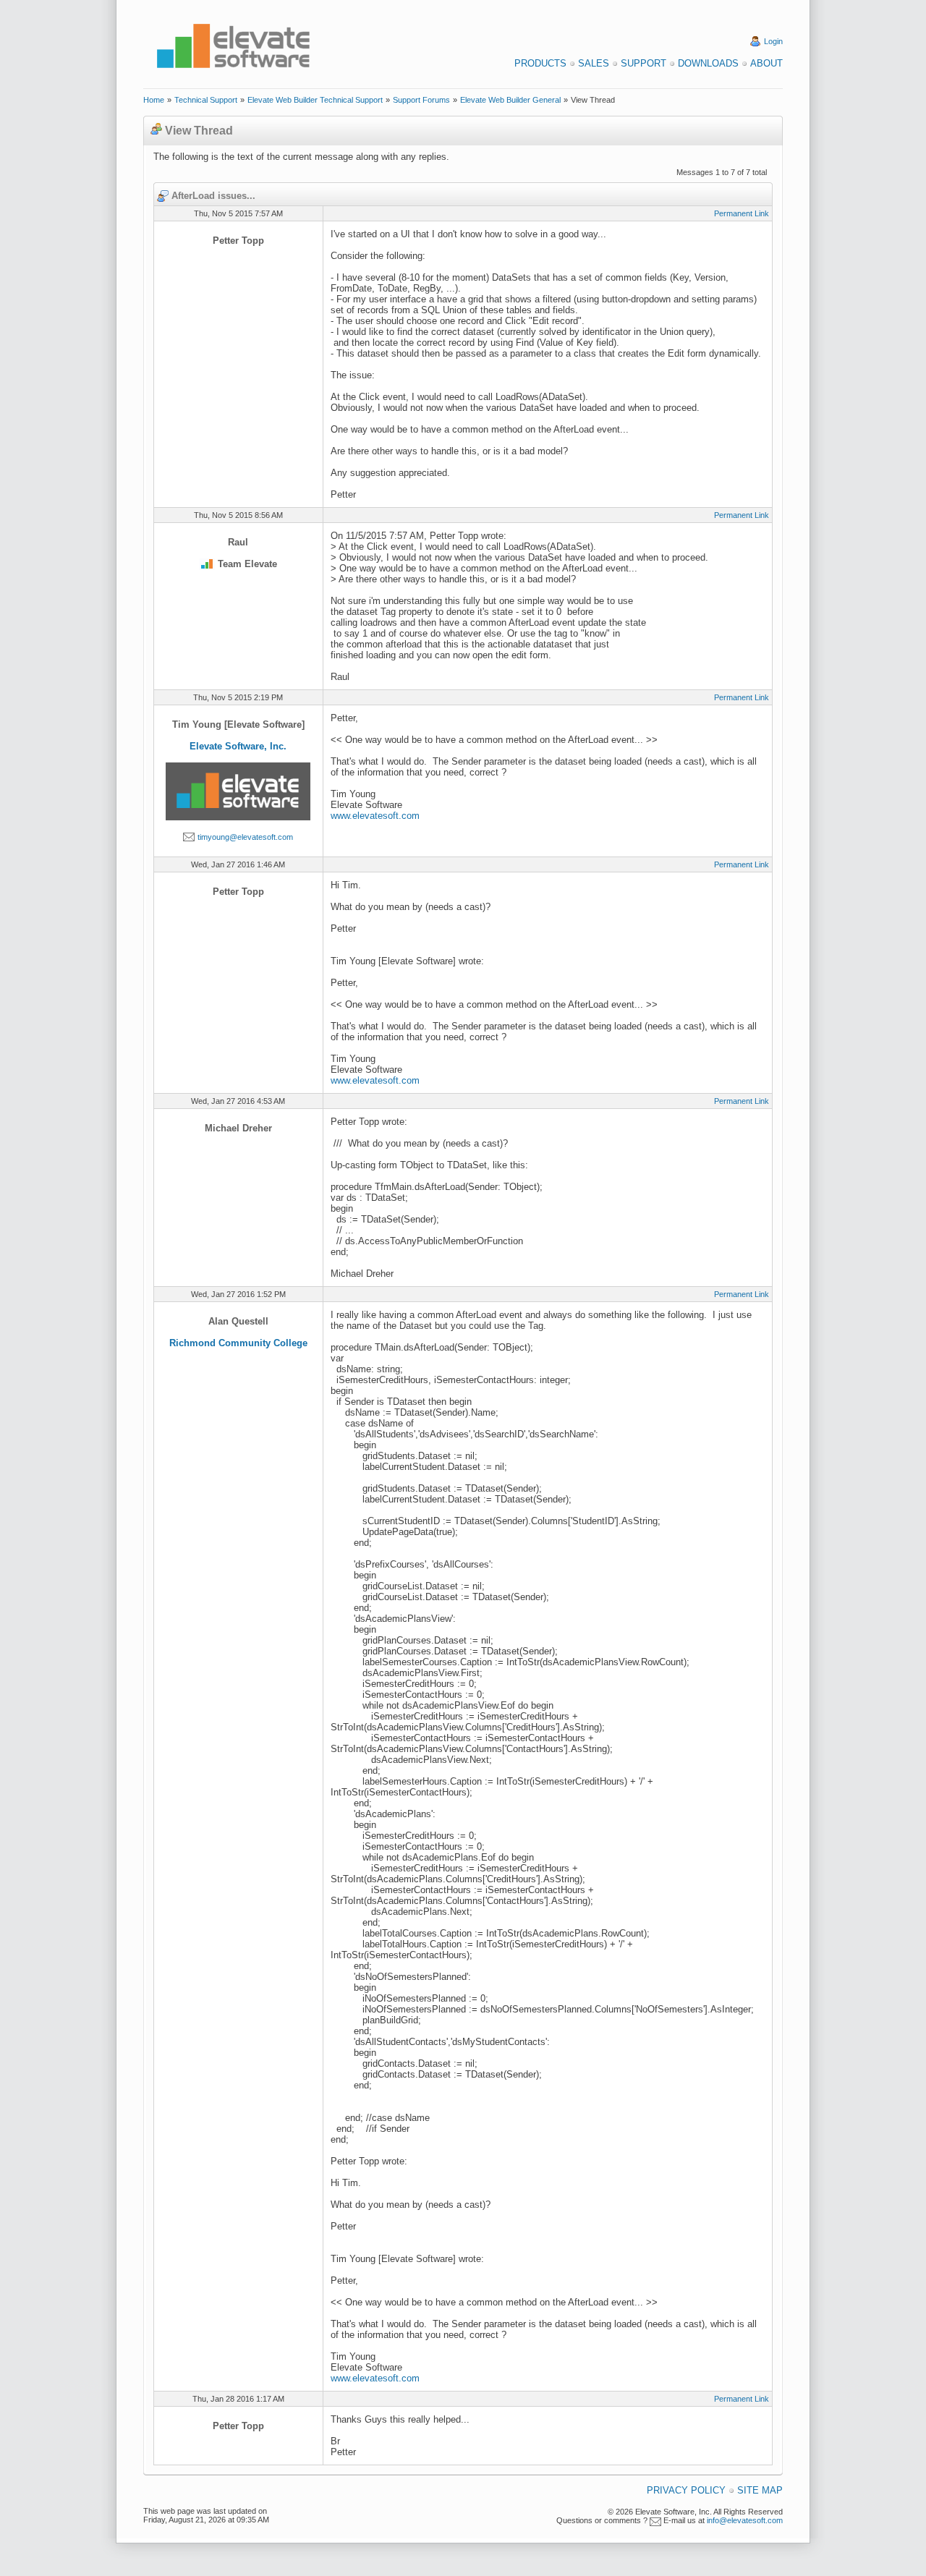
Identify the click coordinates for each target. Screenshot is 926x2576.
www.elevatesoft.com (375, 816)
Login (773, 41)
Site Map (760, 2490)
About (766, 63)
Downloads (708, 63)
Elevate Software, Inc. (238, 746)
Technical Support (206, 100)
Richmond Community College (238, 1343)
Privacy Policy (686, 2490)
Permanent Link (742, 213)
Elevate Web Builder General (510, 100)
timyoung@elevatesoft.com (245, 837)
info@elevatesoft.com (745, 2520)
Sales (594, 63)
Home (154, 100)
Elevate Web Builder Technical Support (315, 100)
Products (540, 63)
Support (643, 63)
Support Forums (421, 100)
